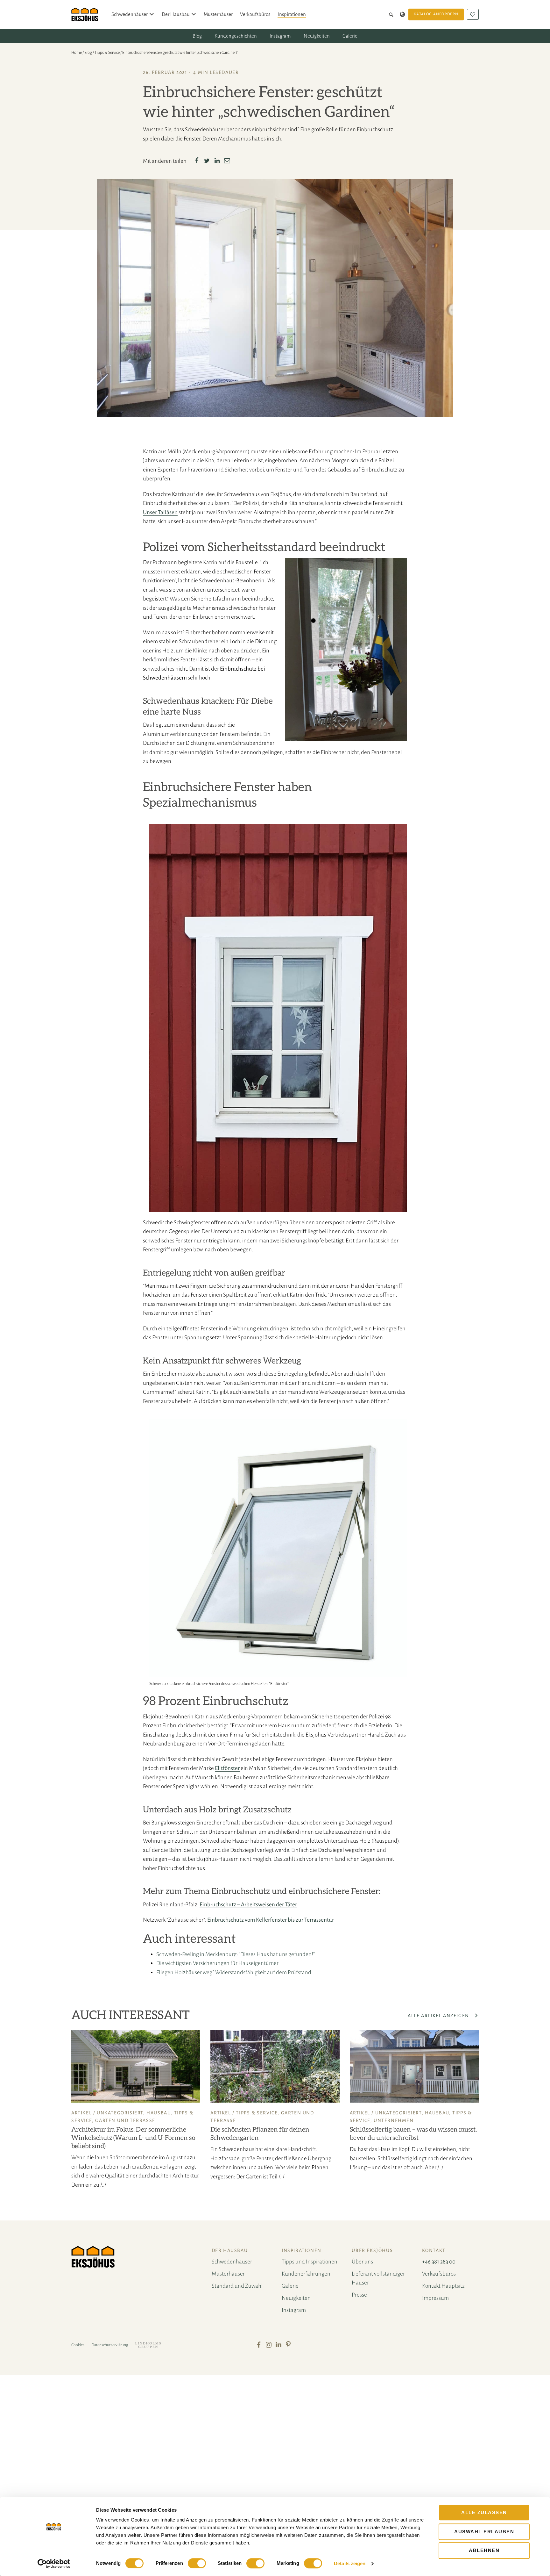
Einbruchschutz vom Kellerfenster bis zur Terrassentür (271, 1920)
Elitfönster (227, 1768)
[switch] (197, 2563)
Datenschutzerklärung (110, 2345)
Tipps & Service (107, 53)
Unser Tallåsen (160, 512)
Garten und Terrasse (125, 2120)
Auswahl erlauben (484, 2532)
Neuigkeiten (317, 36)
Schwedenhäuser (130, 14)
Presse (359, 2295)
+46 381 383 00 (439, 2262)
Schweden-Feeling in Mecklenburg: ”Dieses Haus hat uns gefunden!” (236, 1954)
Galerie (350, 36)
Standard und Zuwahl (237, 2286)
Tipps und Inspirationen (310, 2262)
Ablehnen (484, 2550)
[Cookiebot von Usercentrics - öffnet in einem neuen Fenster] (54, 2564)
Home (77, 53)
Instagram (280, 36)
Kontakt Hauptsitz (443, 2286)
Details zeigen (350, 2563)
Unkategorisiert (120, 2113)
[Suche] (392, 14)
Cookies (78, 2345)
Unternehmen (394, 2120)
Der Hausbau (176, 14)
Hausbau (159, 2113)
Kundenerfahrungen (306, 2274)
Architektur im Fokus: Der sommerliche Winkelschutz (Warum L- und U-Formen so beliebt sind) (133, 2138)
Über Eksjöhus (372, 2250)
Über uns (362, 2262)
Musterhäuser (218, 14)
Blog (197, 36)
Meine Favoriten (473, 14)
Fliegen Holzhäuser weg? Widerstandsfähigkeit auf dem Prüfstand (234, 1972)
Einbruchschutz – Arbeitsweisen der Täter (248, 1905)
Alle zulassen (484, 2512)
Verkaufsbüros (255, 14)
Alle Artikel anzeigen (439, 2016)
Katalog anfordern (436, 14)
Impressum (435, 2298)
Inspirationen (292, 14)
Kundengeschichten (236, 36)
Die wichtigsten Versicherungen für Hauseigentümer (217, 1963)
